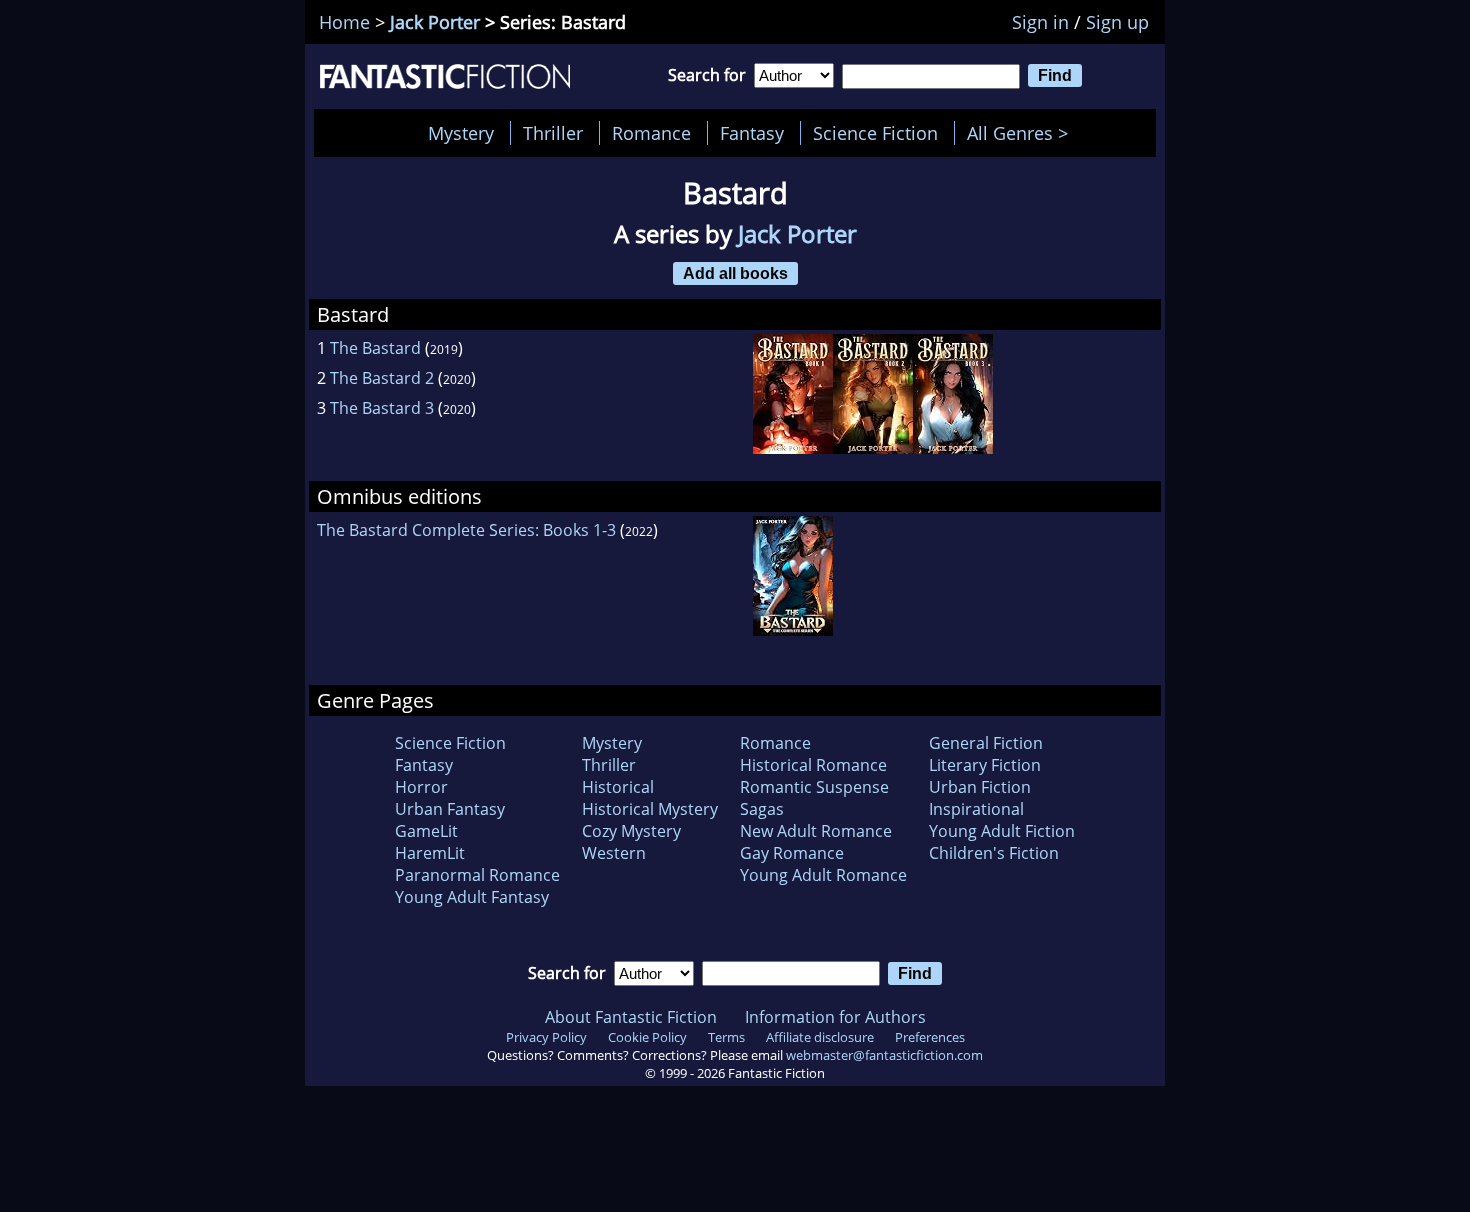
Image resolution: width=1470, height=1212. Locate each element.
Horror (421, 787)
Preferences (930, 1037)
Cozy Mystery (631, 831)
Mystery (461, 133)
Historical (618, 787)
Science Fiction (875, 133)
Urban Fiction (980, 787)
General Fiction (986, 743)
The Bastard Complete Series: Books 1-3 (466, 530)
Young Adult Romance (823, 875)
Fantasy (752, 133)
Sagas (762, 809)
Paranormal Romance (477, 875)
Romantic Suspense (814, 787)
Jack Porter (435, 22)
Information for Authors (835, 1017)
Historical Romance (813, 765)
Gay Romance (792, 853)
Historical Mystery (650, 809)
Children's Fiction (994, 853)
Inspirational (976, 809)
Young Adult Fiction (1002, 831)
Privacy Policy (546, 1037)
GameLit (426, 831)
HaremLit (430, 853)
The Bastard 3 (382, 408)
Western (614, 853)
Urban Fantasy (450, 809)
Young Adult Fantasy (472, 897)
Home (344, 22)
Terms (726, 1037)
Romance (651, 133)
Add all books (735, 273)
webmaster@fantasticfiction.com (884, 1055)
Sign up (1117, 22)
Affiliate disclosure (820, 1037)
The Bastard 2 (382, 378)
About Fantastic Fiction (631, 1017)
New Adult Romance (816, 831)
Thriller (553, 133)
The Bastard (375, 348)
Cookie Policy (647, 1037)
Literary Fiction (985, 765)
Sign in (1040, 22)
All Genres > (1022, 133)
